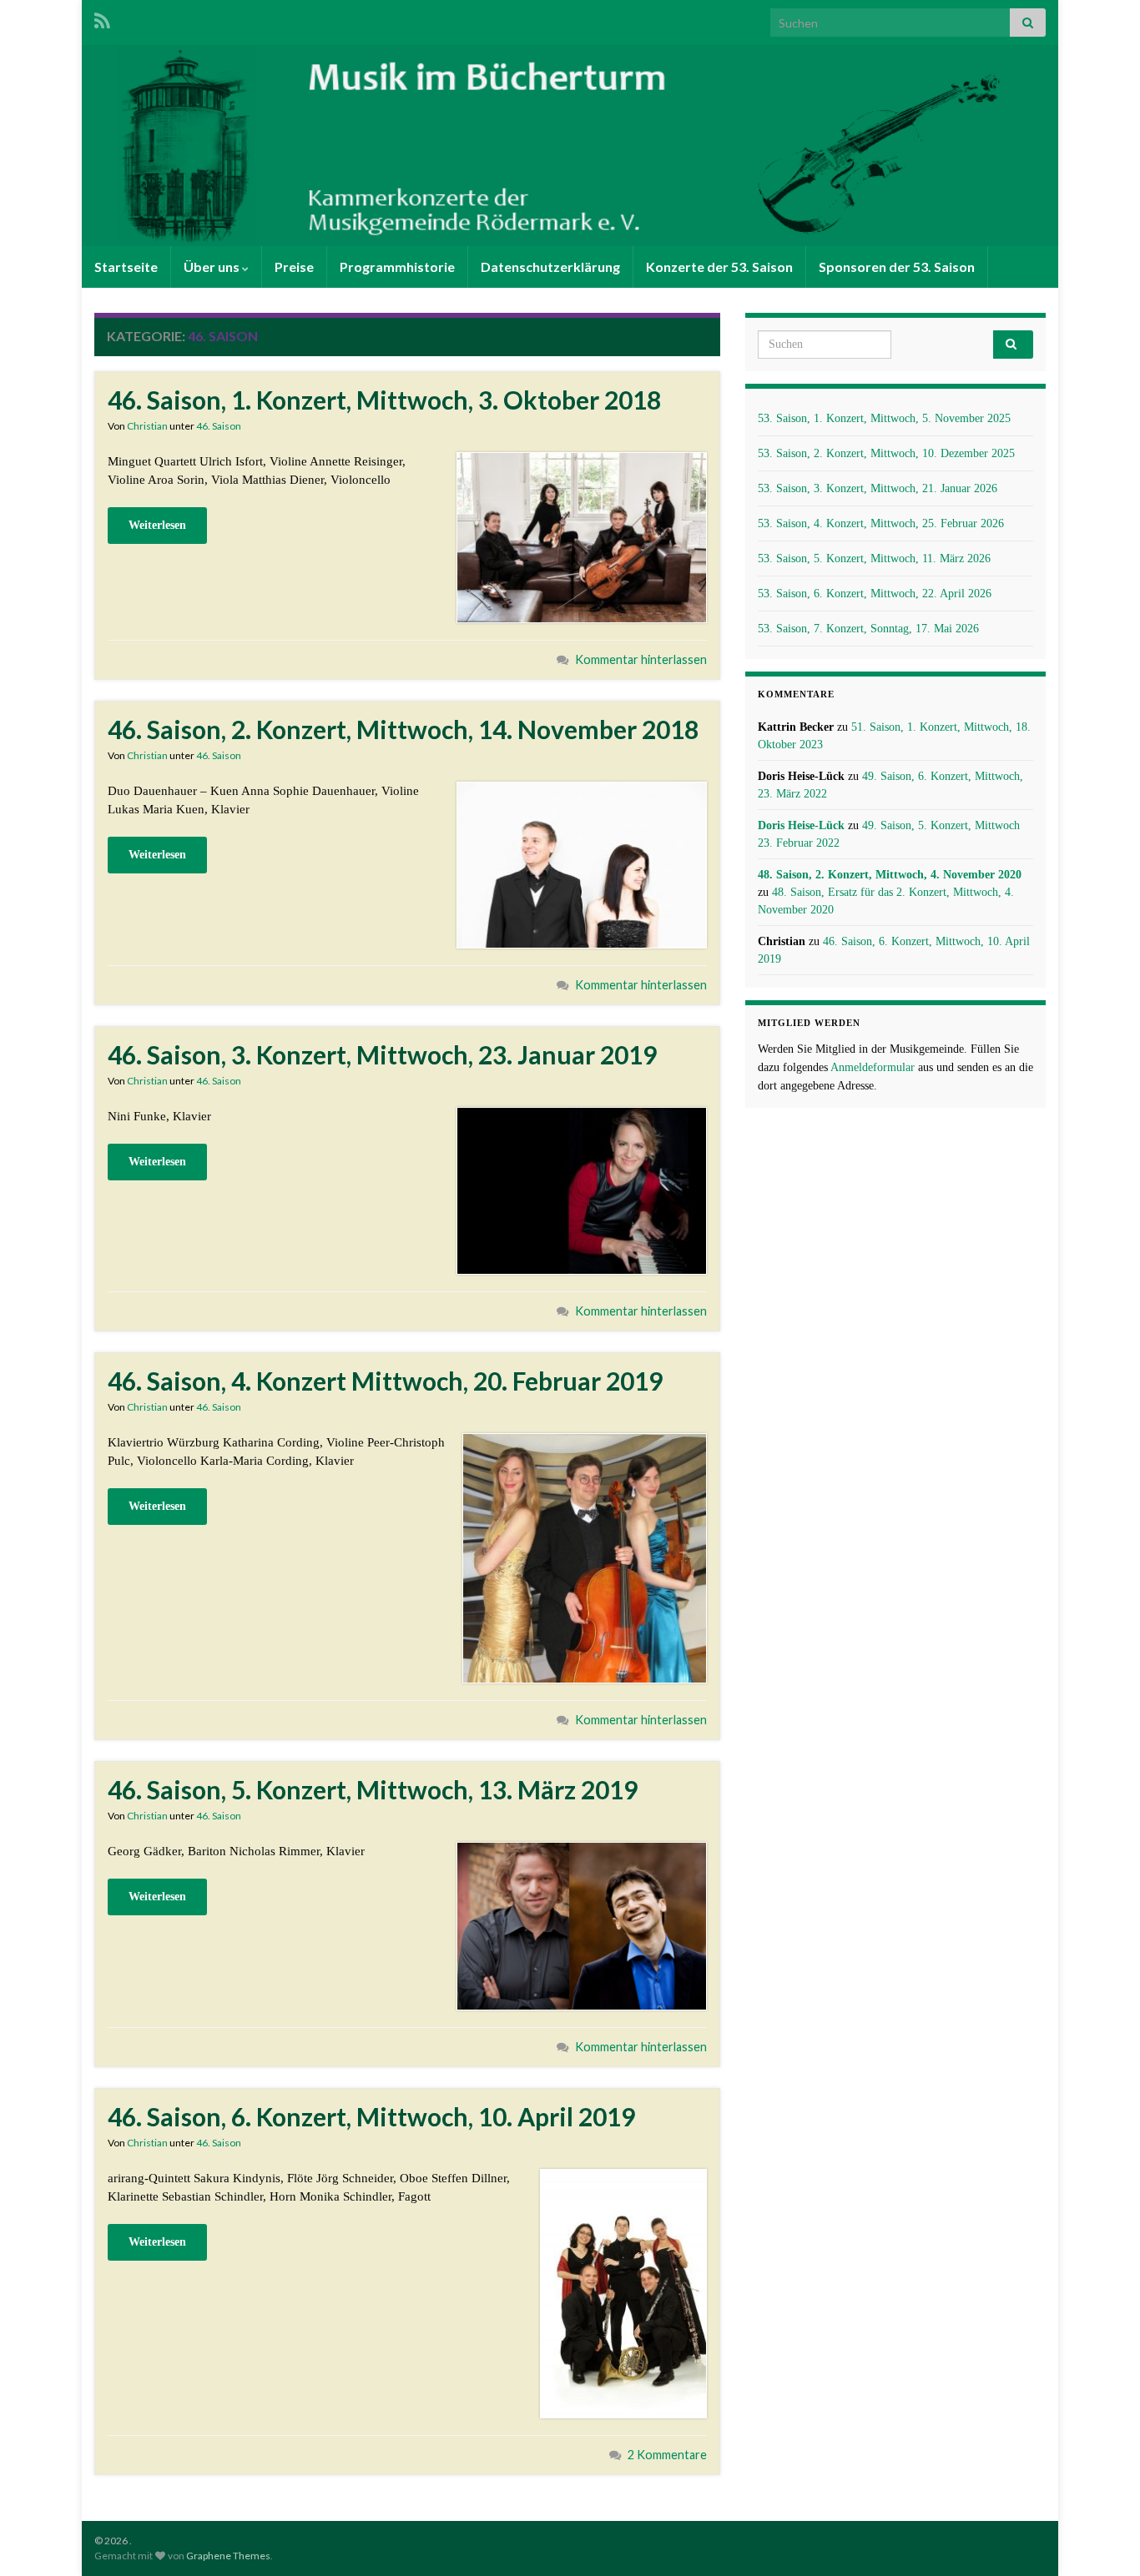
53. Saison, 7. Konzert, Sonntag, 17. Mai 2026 (868, 629)
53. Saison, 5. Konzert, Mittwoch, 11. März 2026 (874, 558)
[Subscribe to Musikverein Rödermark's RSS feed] (102, 18)
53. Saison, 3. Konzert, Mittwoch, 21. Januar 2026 (878, 488)
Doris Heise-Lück (801, 825)
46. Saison (219, 426)
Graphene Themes (228, 2556)
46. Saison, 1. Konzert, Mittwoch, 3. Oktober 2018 (384, 400)
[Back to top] (1102, 2538)
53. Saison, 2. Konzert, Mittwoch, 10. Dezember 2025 (886, 453)
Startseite (126, 267)
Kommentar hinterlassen (641, 659)
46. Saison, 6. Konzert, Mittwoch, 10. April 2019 (371, 2116)
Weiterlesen (157, 525)
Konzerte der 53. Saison (719, 267)
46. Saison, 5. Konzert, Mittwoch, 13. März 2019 (373, 1789)
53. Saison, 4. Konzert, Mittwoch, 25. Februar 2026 (881, 523)
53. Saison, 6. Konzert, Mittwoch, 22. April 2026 (875, 594)
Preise (294, 267)
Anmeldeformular (873, 1067)
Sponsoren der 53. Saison (897, 267)
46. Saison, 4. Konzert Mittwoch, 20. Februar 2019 (385, 1381)
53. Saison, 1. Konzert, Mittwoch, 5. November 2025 (884, 418)
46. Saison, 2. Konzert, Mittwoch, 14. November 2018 (403, 729)
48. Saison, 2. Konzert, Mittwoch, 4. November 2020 (890, 875)
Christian (147, 426)
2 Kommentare (667, 2455)
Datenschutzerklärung (550, 267)
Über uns (213, 267)
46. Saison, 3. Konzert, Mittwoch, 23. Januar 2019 (382, 1054)
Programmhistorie (397, 267)
